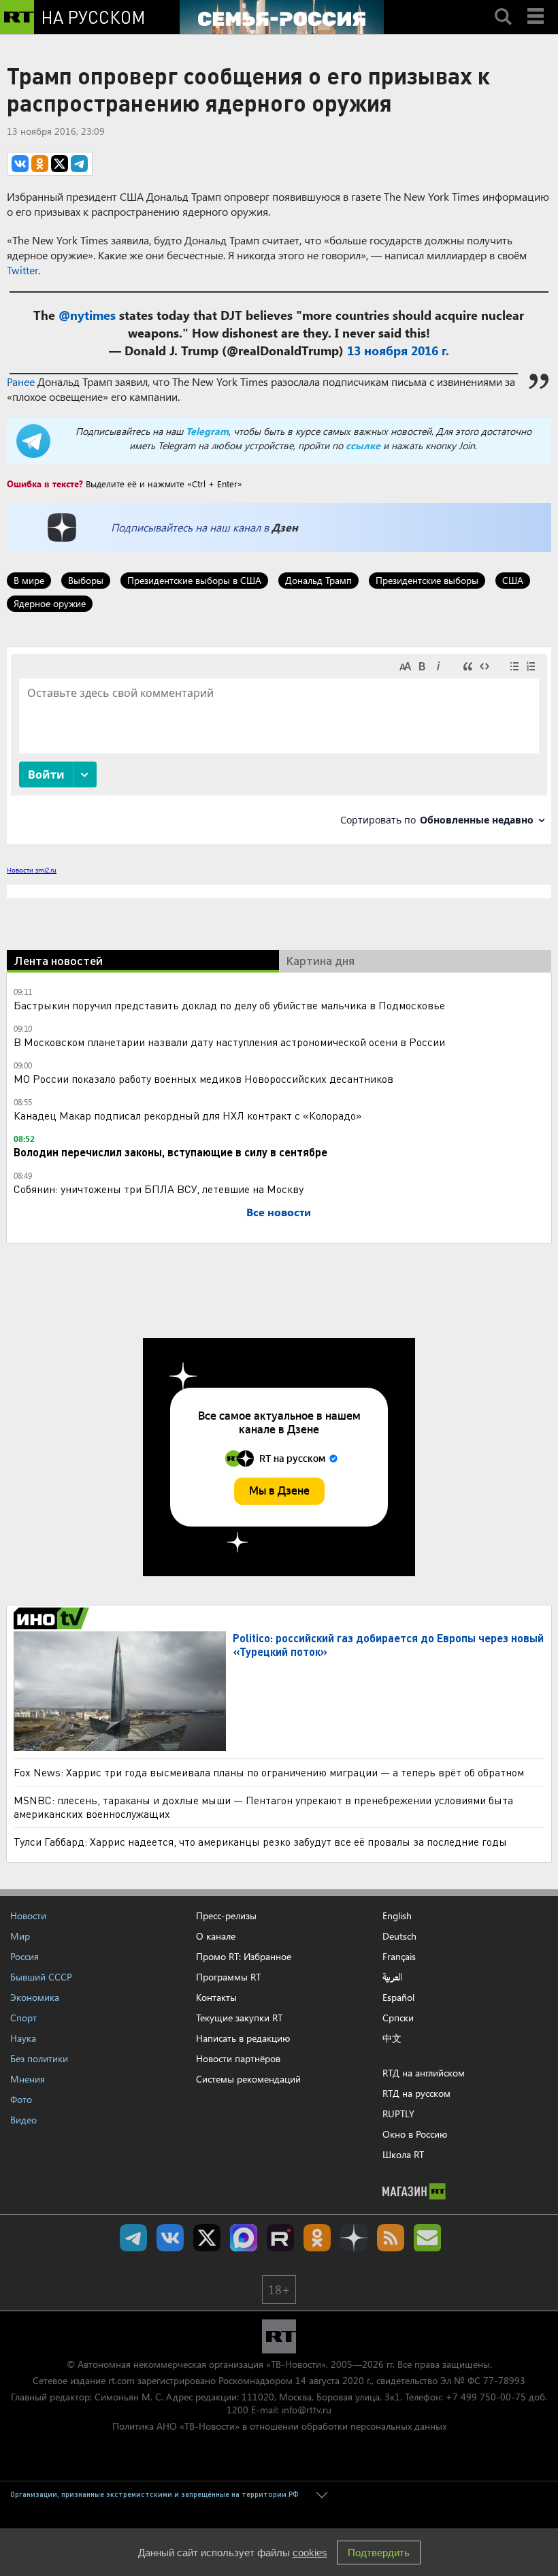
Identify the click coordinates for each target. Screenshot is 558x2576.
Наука (23, 2038)
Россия (24, 1956)
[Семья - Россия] (282, 17)
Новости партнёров (238, 2058)
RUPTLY (398, 2114)
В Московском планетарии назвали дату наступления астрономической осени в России (229, 1042)
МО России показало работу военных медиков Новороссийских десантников (203, 1078)
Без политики (39, 2058)
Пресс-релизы (226, 1915)
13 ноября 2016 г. (398, 350)
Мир (20, 1936)
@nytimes (87, 315)
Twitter (22, 270)
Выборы (86, 580)
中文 (392, 2038)
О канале (216, 1936)
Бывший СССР (41, 1977)
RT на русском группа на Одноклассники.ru (317, 2238)
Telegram (207, 431)
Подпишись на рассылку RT (427, 2238)
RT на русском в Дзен (354, 2238)
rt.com (121, 2380)
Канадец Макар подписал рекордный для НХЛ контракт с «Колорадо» (188, 1115)
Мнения (28, 2079)
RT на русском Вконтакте (170, 2238)
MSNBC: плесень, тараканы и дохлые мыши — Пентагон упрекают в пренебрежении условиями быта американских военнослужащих (263, 1807)
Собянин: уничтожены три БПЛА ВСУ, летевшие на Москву (159, 1189)
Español (398, 1998)
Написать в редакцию (243, 2038)
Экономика (35, 1997)
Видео (23, 2120)
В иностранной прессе (53, 1618)
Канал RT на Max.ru (244, 2238)
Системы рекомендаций (248, 2079)
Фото (21, 2099)
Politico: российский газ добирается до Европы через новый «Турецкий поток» (388, 1645)
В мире (29, 580)
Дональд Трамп (318, 580)
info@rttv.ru (307, 2410)
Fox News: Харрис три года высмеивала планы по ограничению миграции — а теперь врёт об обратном (269, 1772)
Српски (398, 2018)
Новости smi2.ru (32, 870)
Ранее (21, 381)
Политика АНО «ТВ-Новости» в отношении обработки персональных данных (279, 2426)
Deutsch (399, 1936)
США (513, 580)
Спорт (23, 2018)
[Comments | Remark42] (279, 745)
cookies (310, 2553)
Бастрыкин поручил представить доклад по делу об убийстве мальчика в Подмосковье (229, 1005)
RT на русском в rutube (280, 2238)
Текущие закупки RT (239, 2018)
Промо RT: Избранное (244, 1956)
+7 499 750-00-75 (486, 2397)
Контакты (216, 1997)
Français (399, 1957)
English (397, 1916)
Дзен (285, 527)
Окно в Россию (415, 2134)
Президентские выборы (427, 580)
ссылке (363, 445)
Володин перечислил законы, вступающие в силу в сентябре (170, 1152)
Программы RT (228, 1977)
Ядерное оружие (50, 603)
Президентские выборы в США (194, 580)
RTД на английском (424, 2073)
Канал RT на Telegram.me (133, 2238)
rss (391, 2238)
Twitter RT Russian (207, 2238)
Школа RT (403, 2154)
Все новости (279, 1212)
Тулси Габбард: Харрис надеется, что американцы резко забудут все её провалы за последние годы (260, 1841)
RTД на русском (416, 2093)
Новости (28, 1915)
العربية (392, 1977)
